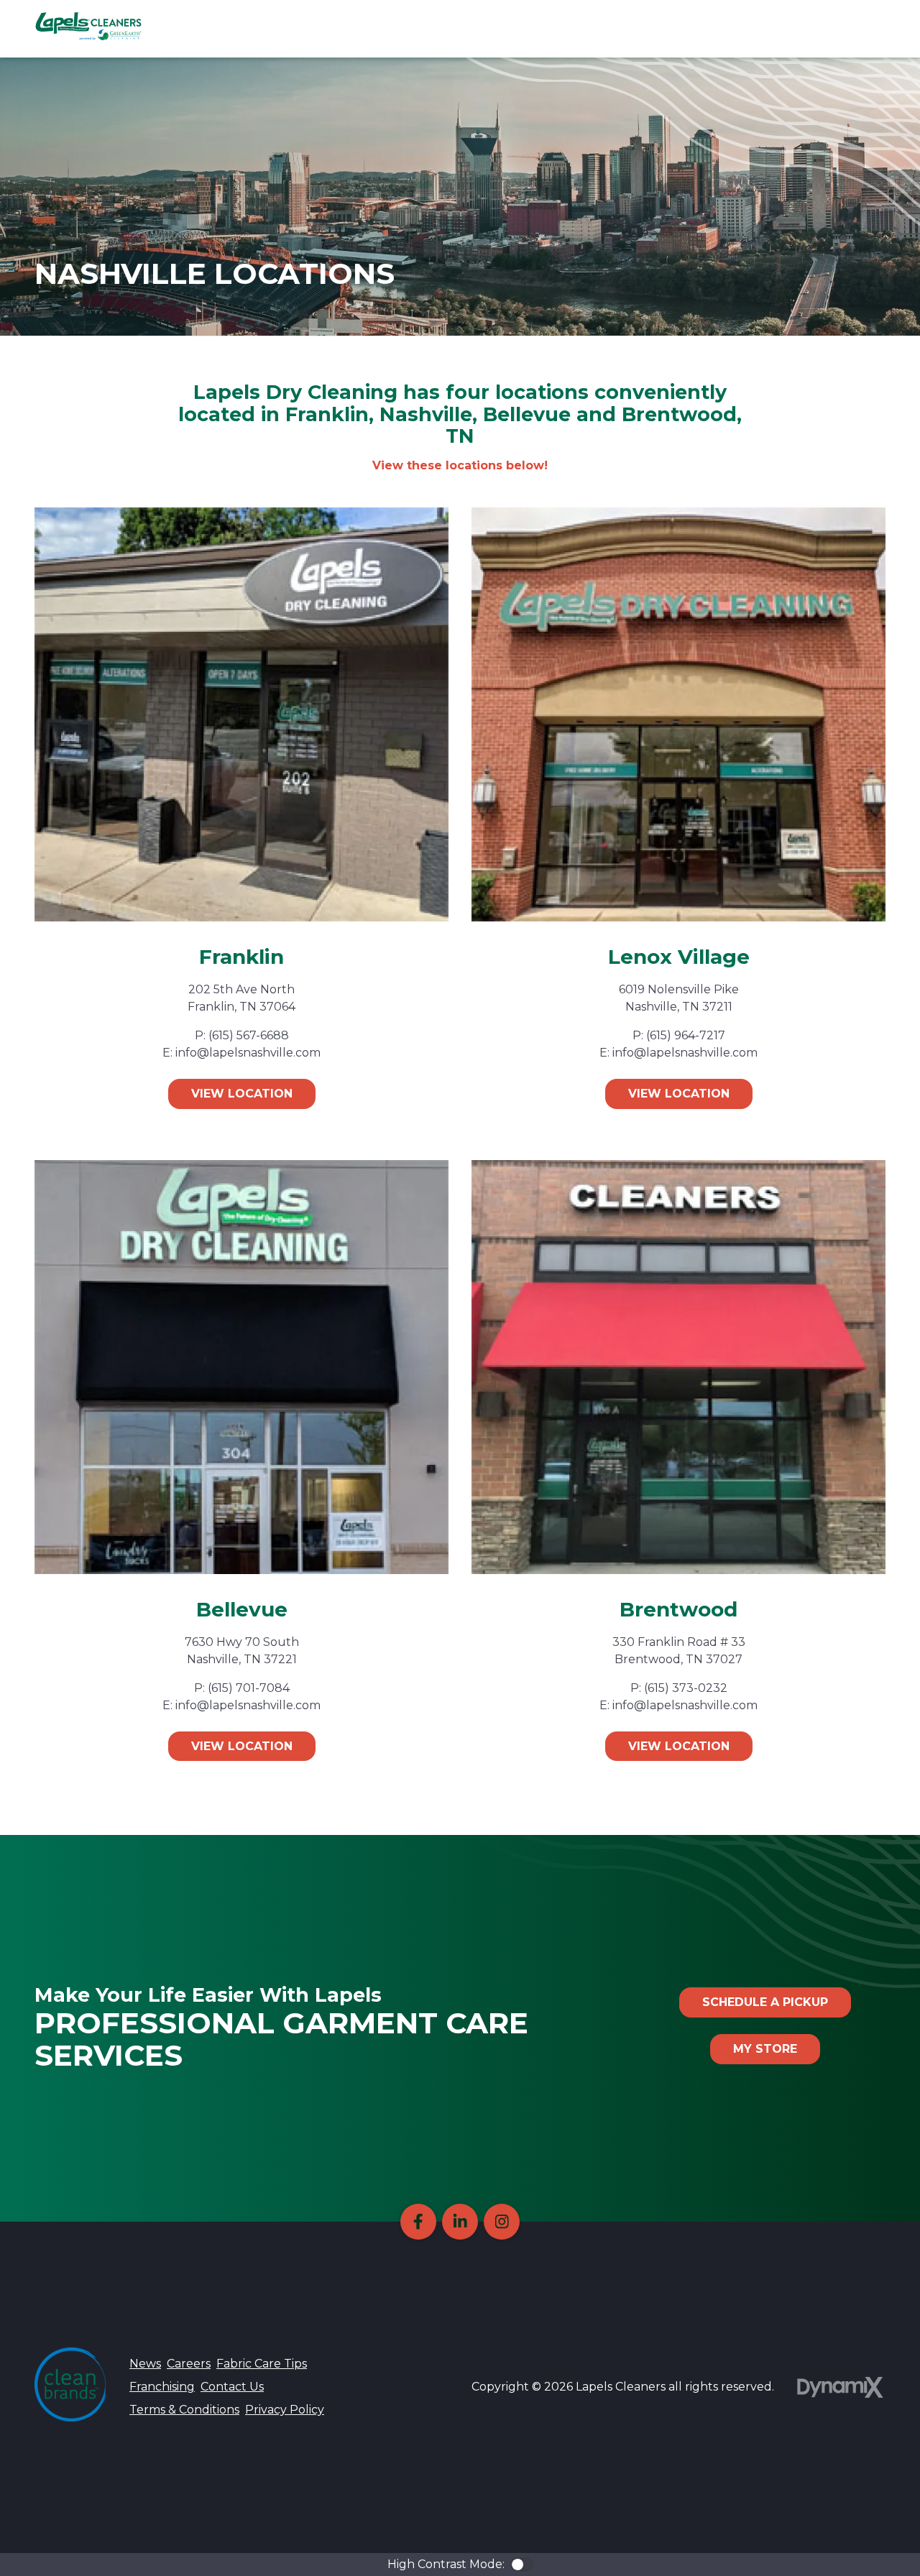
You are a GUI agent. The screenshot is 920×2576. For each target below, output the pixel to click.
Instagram (502, 2222)
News (145, 2364)
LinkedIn (460, 2222)
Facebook (418, 2222)
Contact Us (232, 2387)
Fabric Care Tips (262, 2364)
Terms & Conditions (184, 2410)
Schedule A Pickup (765, 2002)
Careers (189, 2364)
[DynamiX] (840, 2387)
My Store (765, 2049)
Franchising (162, 2387)
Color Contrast (522, 2564)
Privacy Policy (285, 2410)
